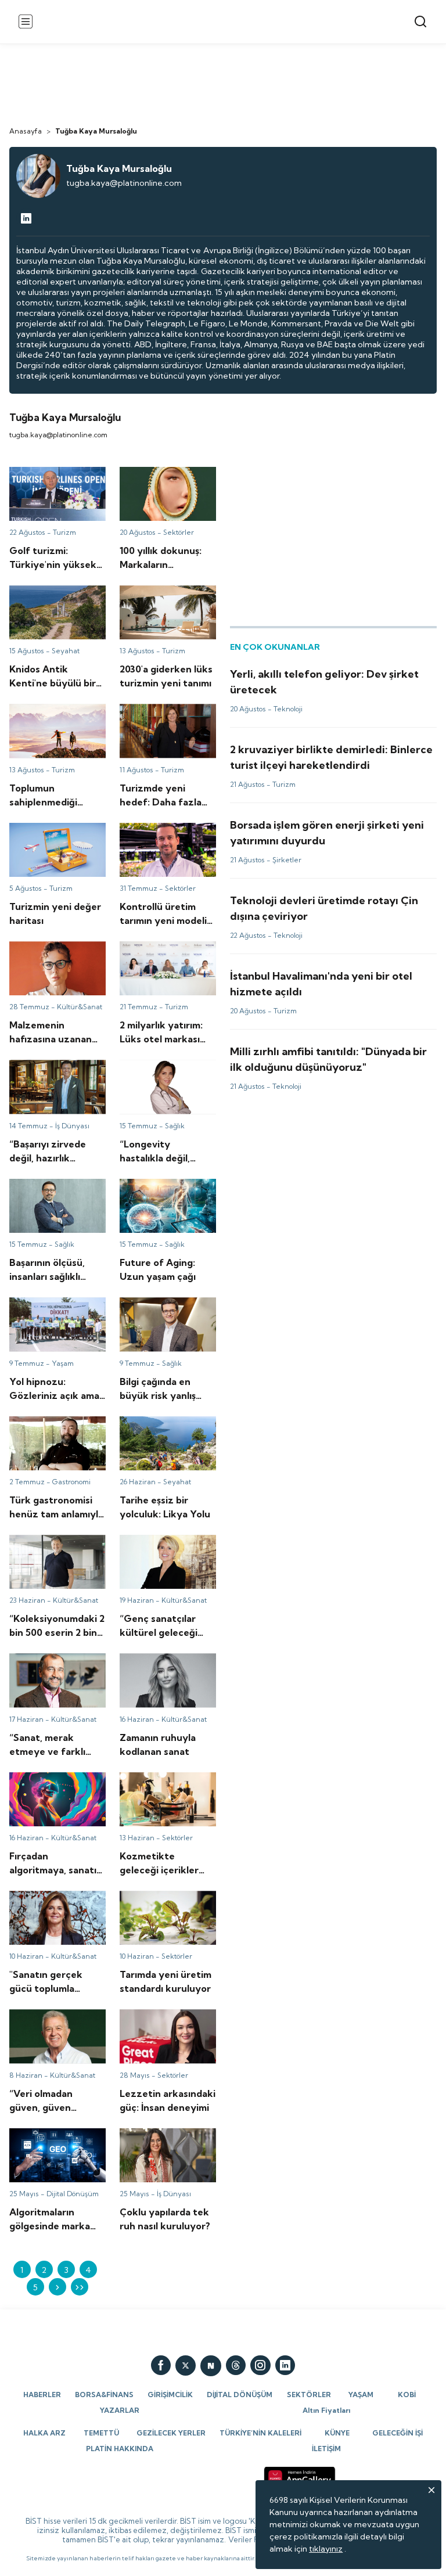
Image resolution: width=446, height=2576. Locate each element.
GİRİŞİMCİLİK (170, 2395)
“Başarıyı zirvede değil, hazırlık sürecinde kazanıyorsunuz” (53, 1075)
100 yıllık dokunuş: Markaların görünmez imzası (160, 483)
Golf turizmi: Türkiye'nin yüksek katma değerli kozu (55, 483)
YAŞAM (361, 2395)
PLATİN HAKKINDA (120, 2449)
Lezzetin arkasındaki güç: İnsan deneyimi (159, 2020)
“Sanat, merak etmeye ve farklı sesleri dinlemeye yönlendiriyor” (53, 1674)
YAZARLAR (120, 2410)
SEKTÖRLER (309, 2395)
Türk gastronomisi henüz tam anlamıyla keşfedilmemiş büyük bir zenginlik (56, 1437)
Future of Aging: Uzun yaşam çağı (161, 1189)
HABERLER (42, 2395)
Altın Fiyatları (326, 2410)
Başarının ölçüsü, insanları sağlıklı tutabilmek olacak (56, 1195)
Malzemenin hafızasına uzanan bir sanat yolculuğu (53, 957)
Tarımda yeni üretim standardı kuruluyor (158, 1901)
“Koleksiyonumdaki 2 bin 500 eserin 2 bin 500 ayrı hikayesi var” (56, 1550)
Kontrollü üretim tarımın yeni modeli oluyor (165, 833)
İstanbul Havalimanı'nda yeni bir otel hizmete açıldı (326, 973)
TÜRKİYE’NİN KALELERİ (260, 2433)
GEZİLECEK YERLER (171, 2433)
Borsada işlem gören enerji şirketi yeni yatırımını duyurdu (321, 828)
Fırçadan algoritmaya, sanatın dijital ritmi (51, 1783)
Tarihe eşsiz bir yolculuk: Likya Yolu (166, 1427)
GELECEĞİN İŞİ (398, 2433)
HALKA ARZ (44, 2433)
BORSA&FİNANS (104, 2395)
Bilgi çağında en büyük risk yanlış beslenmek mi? (167, 1308)
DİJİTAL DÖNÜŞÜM (240, 2395)
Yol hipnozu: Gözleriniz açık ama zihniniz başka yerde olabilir (54, 1313)
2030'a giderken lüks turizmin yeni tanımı (159, 596)
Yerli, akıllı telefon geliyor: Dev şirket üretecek (318, 671)
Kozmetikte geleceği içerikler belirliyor (161, 1783)
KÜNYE (337, 2433)
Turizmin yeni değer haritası (48, 833)
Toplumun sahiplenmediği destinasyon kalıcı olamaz (43, 725)
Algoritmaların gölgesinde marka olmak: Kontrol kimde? (52, 2144)
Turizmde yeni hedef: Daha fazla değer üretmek (161, 719)
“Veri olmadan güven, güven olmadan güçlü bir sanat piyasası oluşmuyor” (56, 2030)
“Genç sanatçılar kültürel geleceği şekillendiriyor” (166, 1545)
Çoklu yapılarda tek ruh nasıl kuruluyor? (164, 2139)
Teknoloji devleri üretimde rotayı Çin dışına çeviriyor (330, 898)
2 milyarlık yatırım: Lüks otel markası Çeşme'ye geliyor (164, 957)
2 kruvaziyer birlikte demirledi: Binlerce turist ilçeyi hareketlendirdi (326, 752)
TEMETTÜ (101, 2433)
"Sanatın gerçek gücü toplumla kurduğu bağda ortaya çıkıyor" (57, 1906)
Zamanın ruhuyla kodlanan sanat (151, 1664)
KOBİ (407, 2395)
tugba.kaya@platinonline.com (124, 183)
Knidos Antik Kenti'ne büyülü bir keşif (50, 596)
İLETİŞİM (326, 2449)
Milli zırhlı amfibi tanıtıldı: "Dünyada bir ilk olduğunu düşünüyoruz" (325, 1054)
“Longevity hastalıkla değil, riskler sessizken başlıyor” (161, 1075)
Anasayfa (26, 131)
